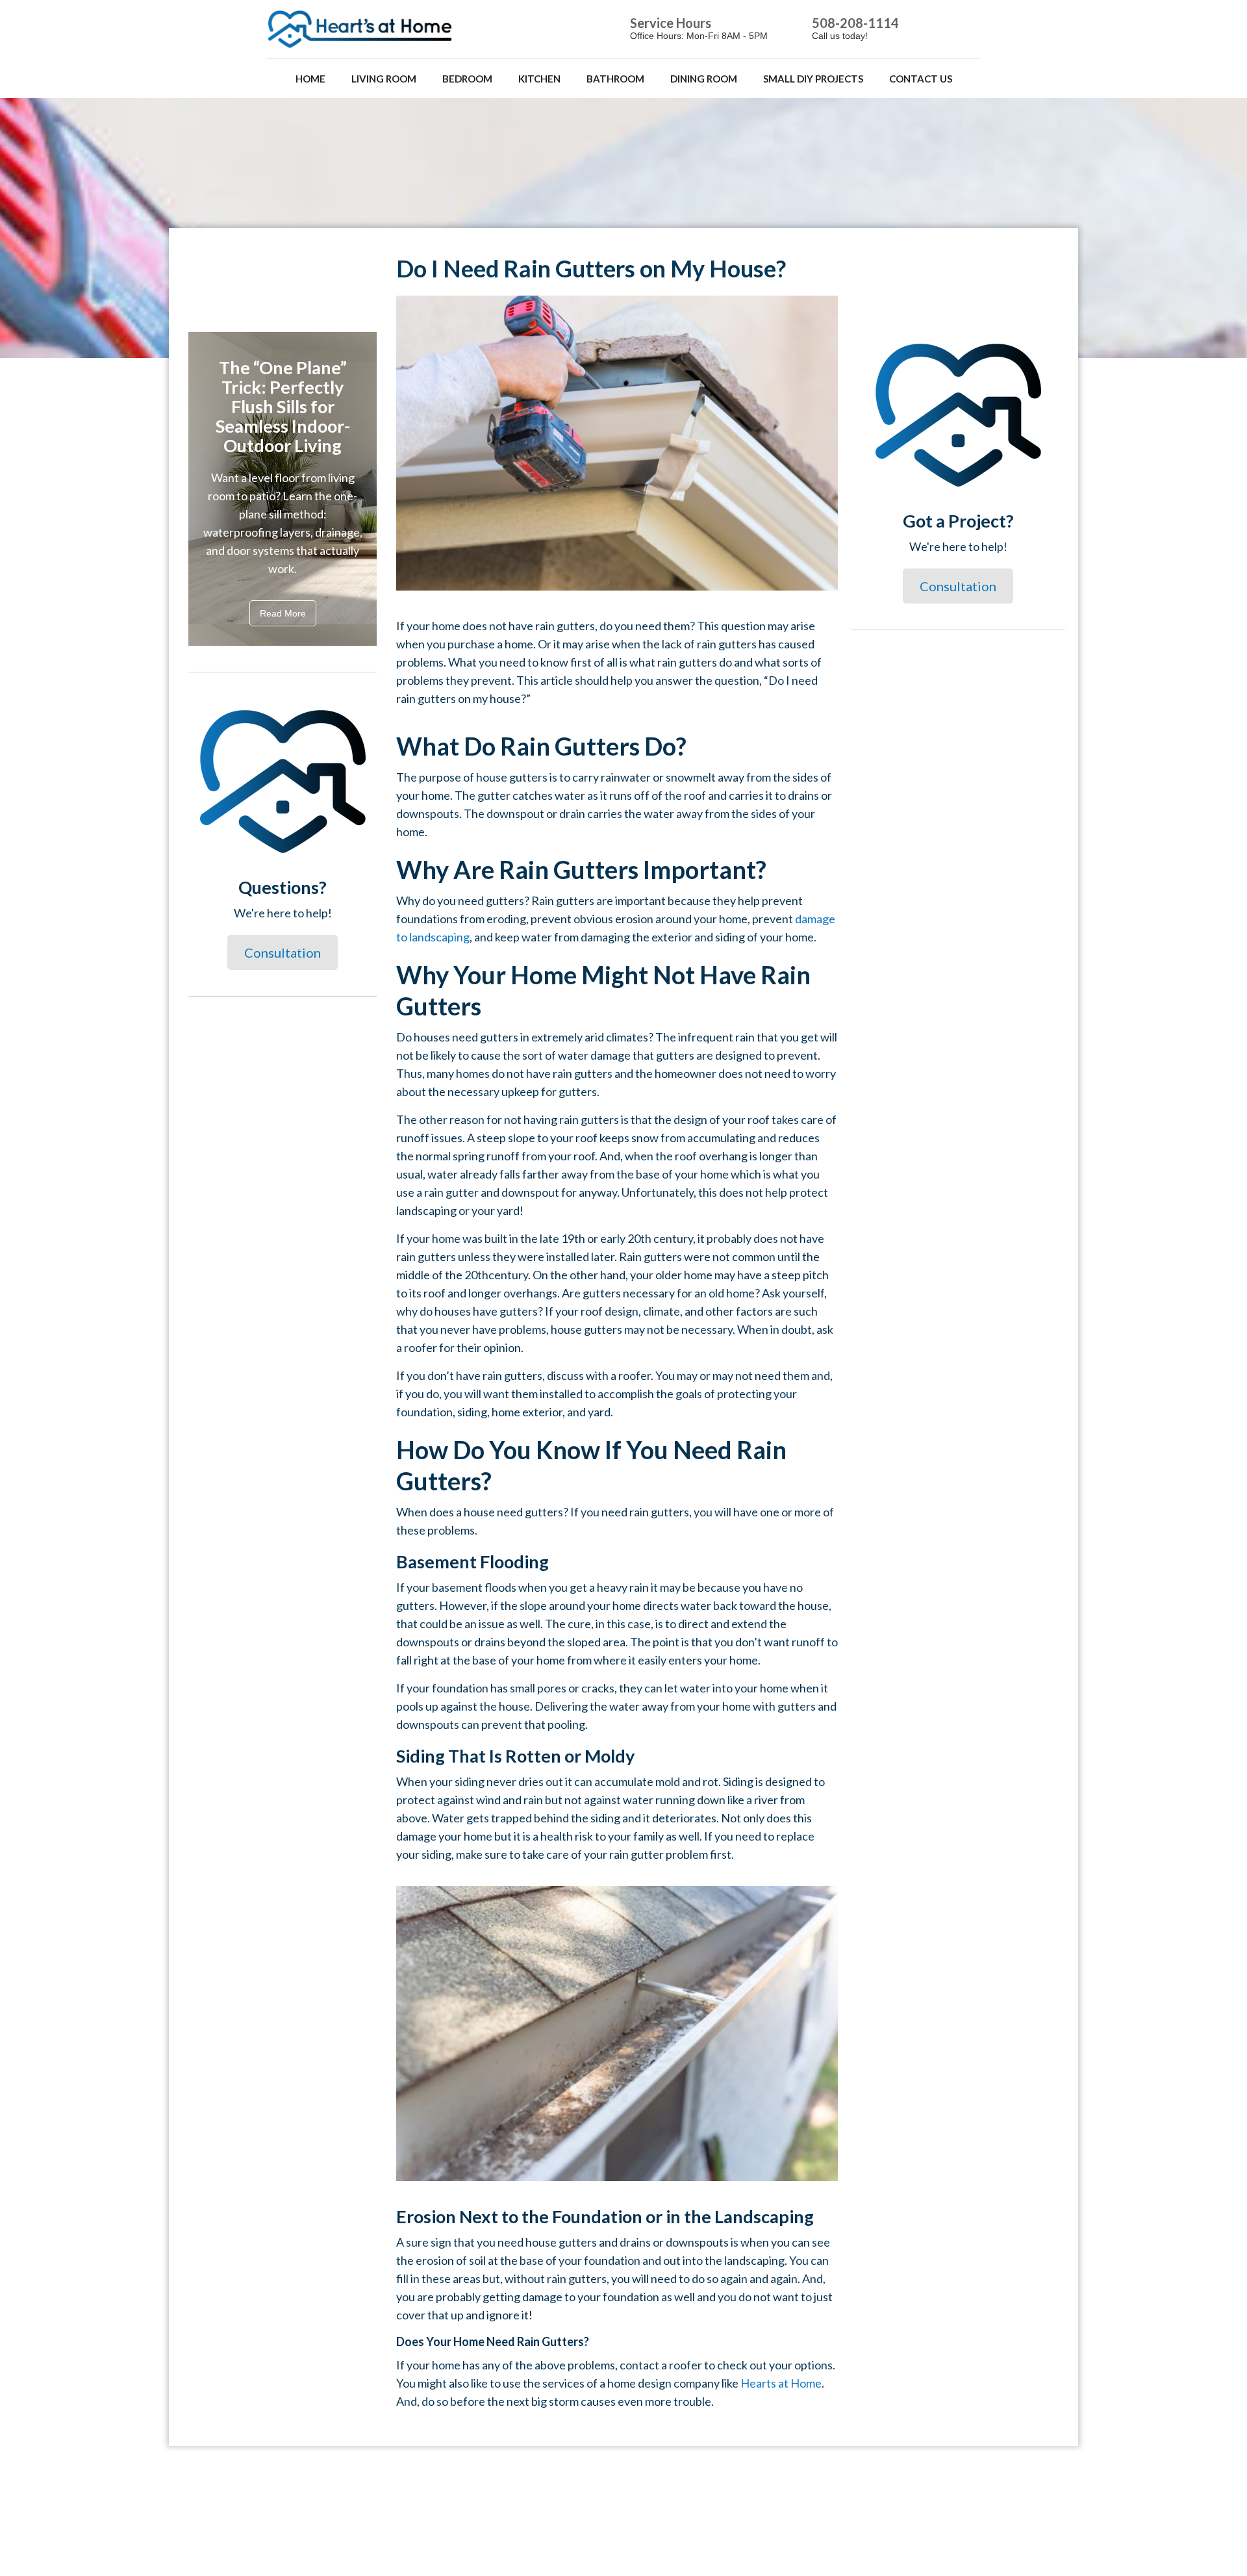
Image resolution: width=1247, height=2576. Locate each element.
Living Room (384, 79)
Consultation (283, 952)
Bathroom (615, 79)
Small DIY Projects (813, 79)
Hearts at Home (781, 2383)
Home (310, 79)
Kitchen (539, 79)
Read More (283, 613)
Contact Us (921, 79)
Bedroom (467, 79)
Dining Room (704, 79)
